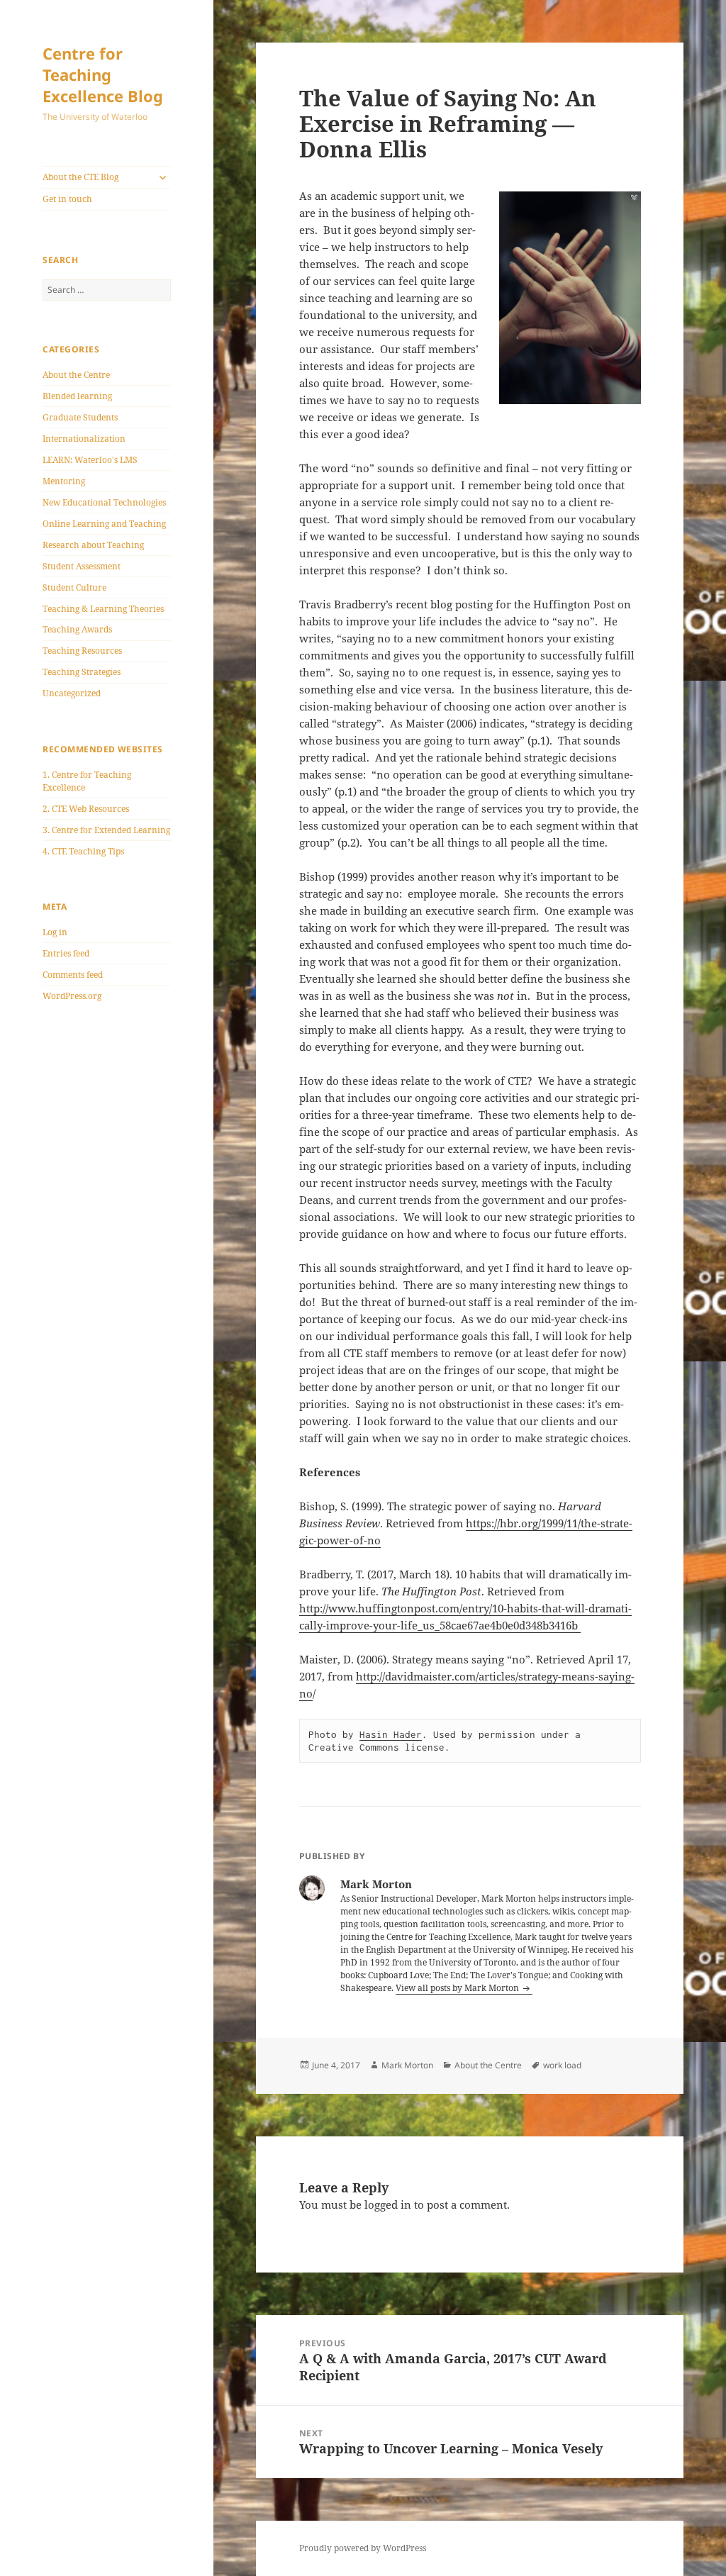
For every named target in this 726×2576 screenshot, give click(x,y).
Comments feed (73, 975)
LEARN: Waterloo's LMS (90, 460)
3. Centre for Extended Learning (106, 830)
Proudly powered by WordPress (363, 2548)
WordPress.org (72, 996)
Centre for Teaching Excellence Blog (103, 74)
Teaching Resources (82, 651)
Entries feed (66, 953)
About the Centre (76, 375)
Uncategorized (72, 693)
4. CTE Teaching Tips (83, 851)
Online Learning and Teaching (104, 524)
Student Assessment (82, 566)
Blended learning (77, 396)
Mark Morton (407, 2065)
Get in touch (67, 199)
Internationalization (84, 439)
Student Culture (74, 587)
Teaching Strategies (82, 672)
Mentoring (64, 481)
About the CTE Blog (80, 177)
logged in (388, 2204)
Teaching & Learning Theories (103, 609)
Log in (55, 932)
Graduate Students (80, 417)
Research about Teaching (93, 545)
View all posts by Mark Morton (458, 1988)
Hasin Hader (391, 1734)
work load (562, 2065)
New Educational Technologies (104, 502)
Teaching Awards (77, 629)
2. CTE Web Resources (86, 809)
